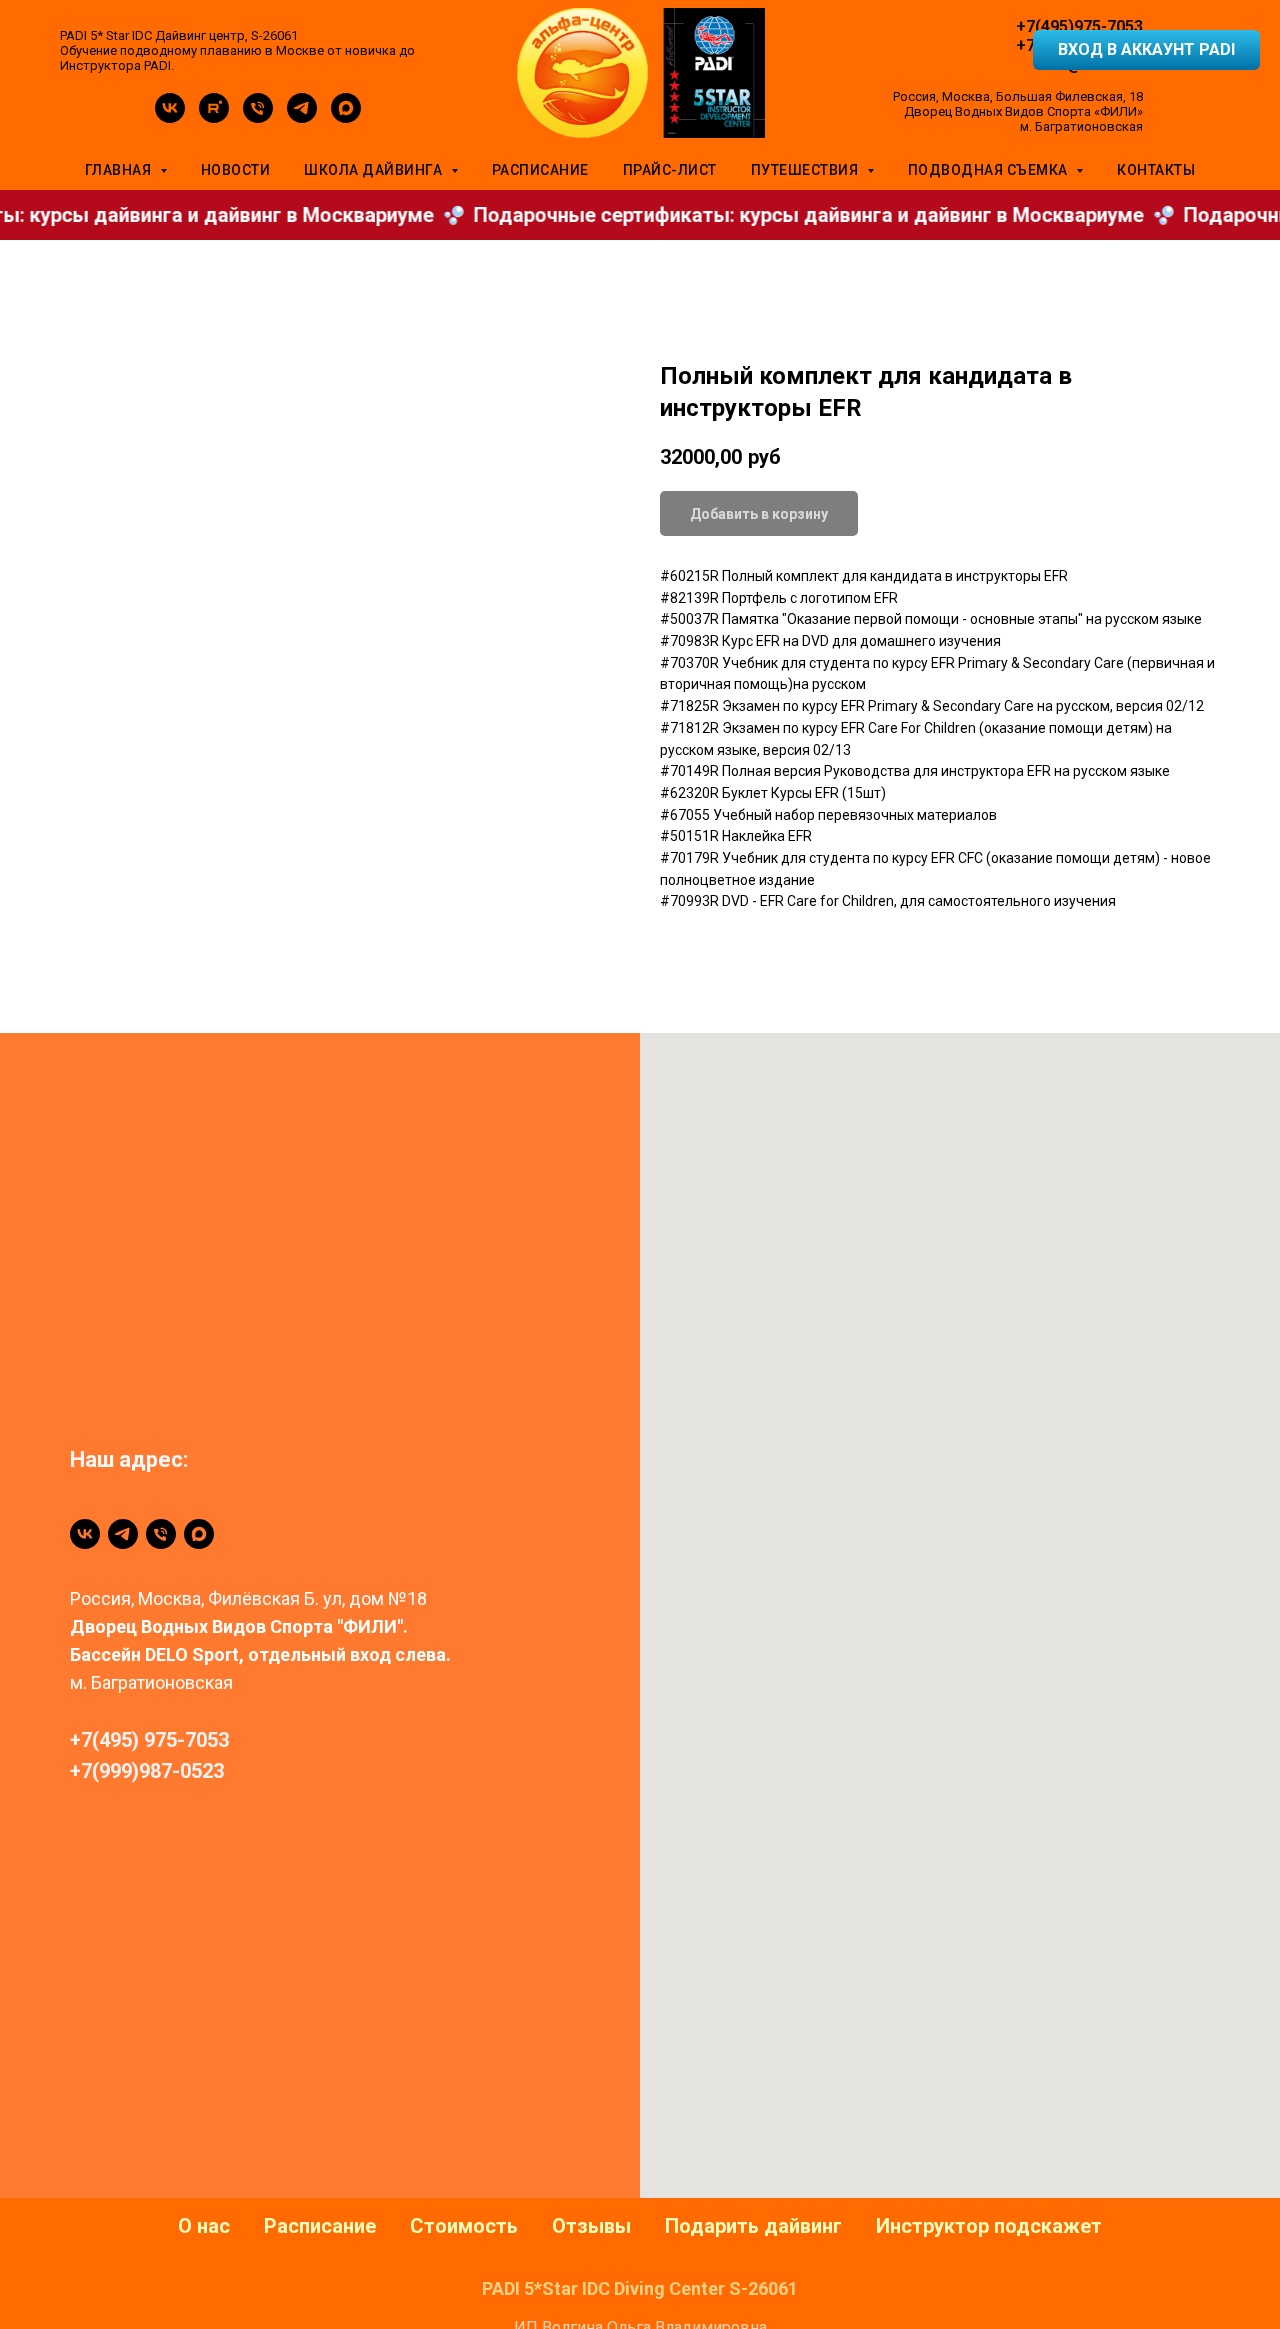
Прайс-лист (670, 170)
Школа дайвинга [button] (375, 170)
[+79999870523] (161, 1534)
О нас (204, 2226)
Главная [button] (120, 170)
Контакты (1156, 170)
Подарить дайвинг (753, 2226)
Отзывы (591, 2226)
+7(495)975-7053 (1079, 26)
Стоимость (464, 2226)
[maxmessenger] (346, 117)
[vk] (170, 117)
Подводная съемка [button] (990, 170)
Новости (236, 170)
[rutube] (214, 117)
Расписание (540, 170)
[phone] (258, 117)
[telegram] (302, 117)
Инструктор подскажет (989, 2226)
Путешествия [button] (806, 170)
